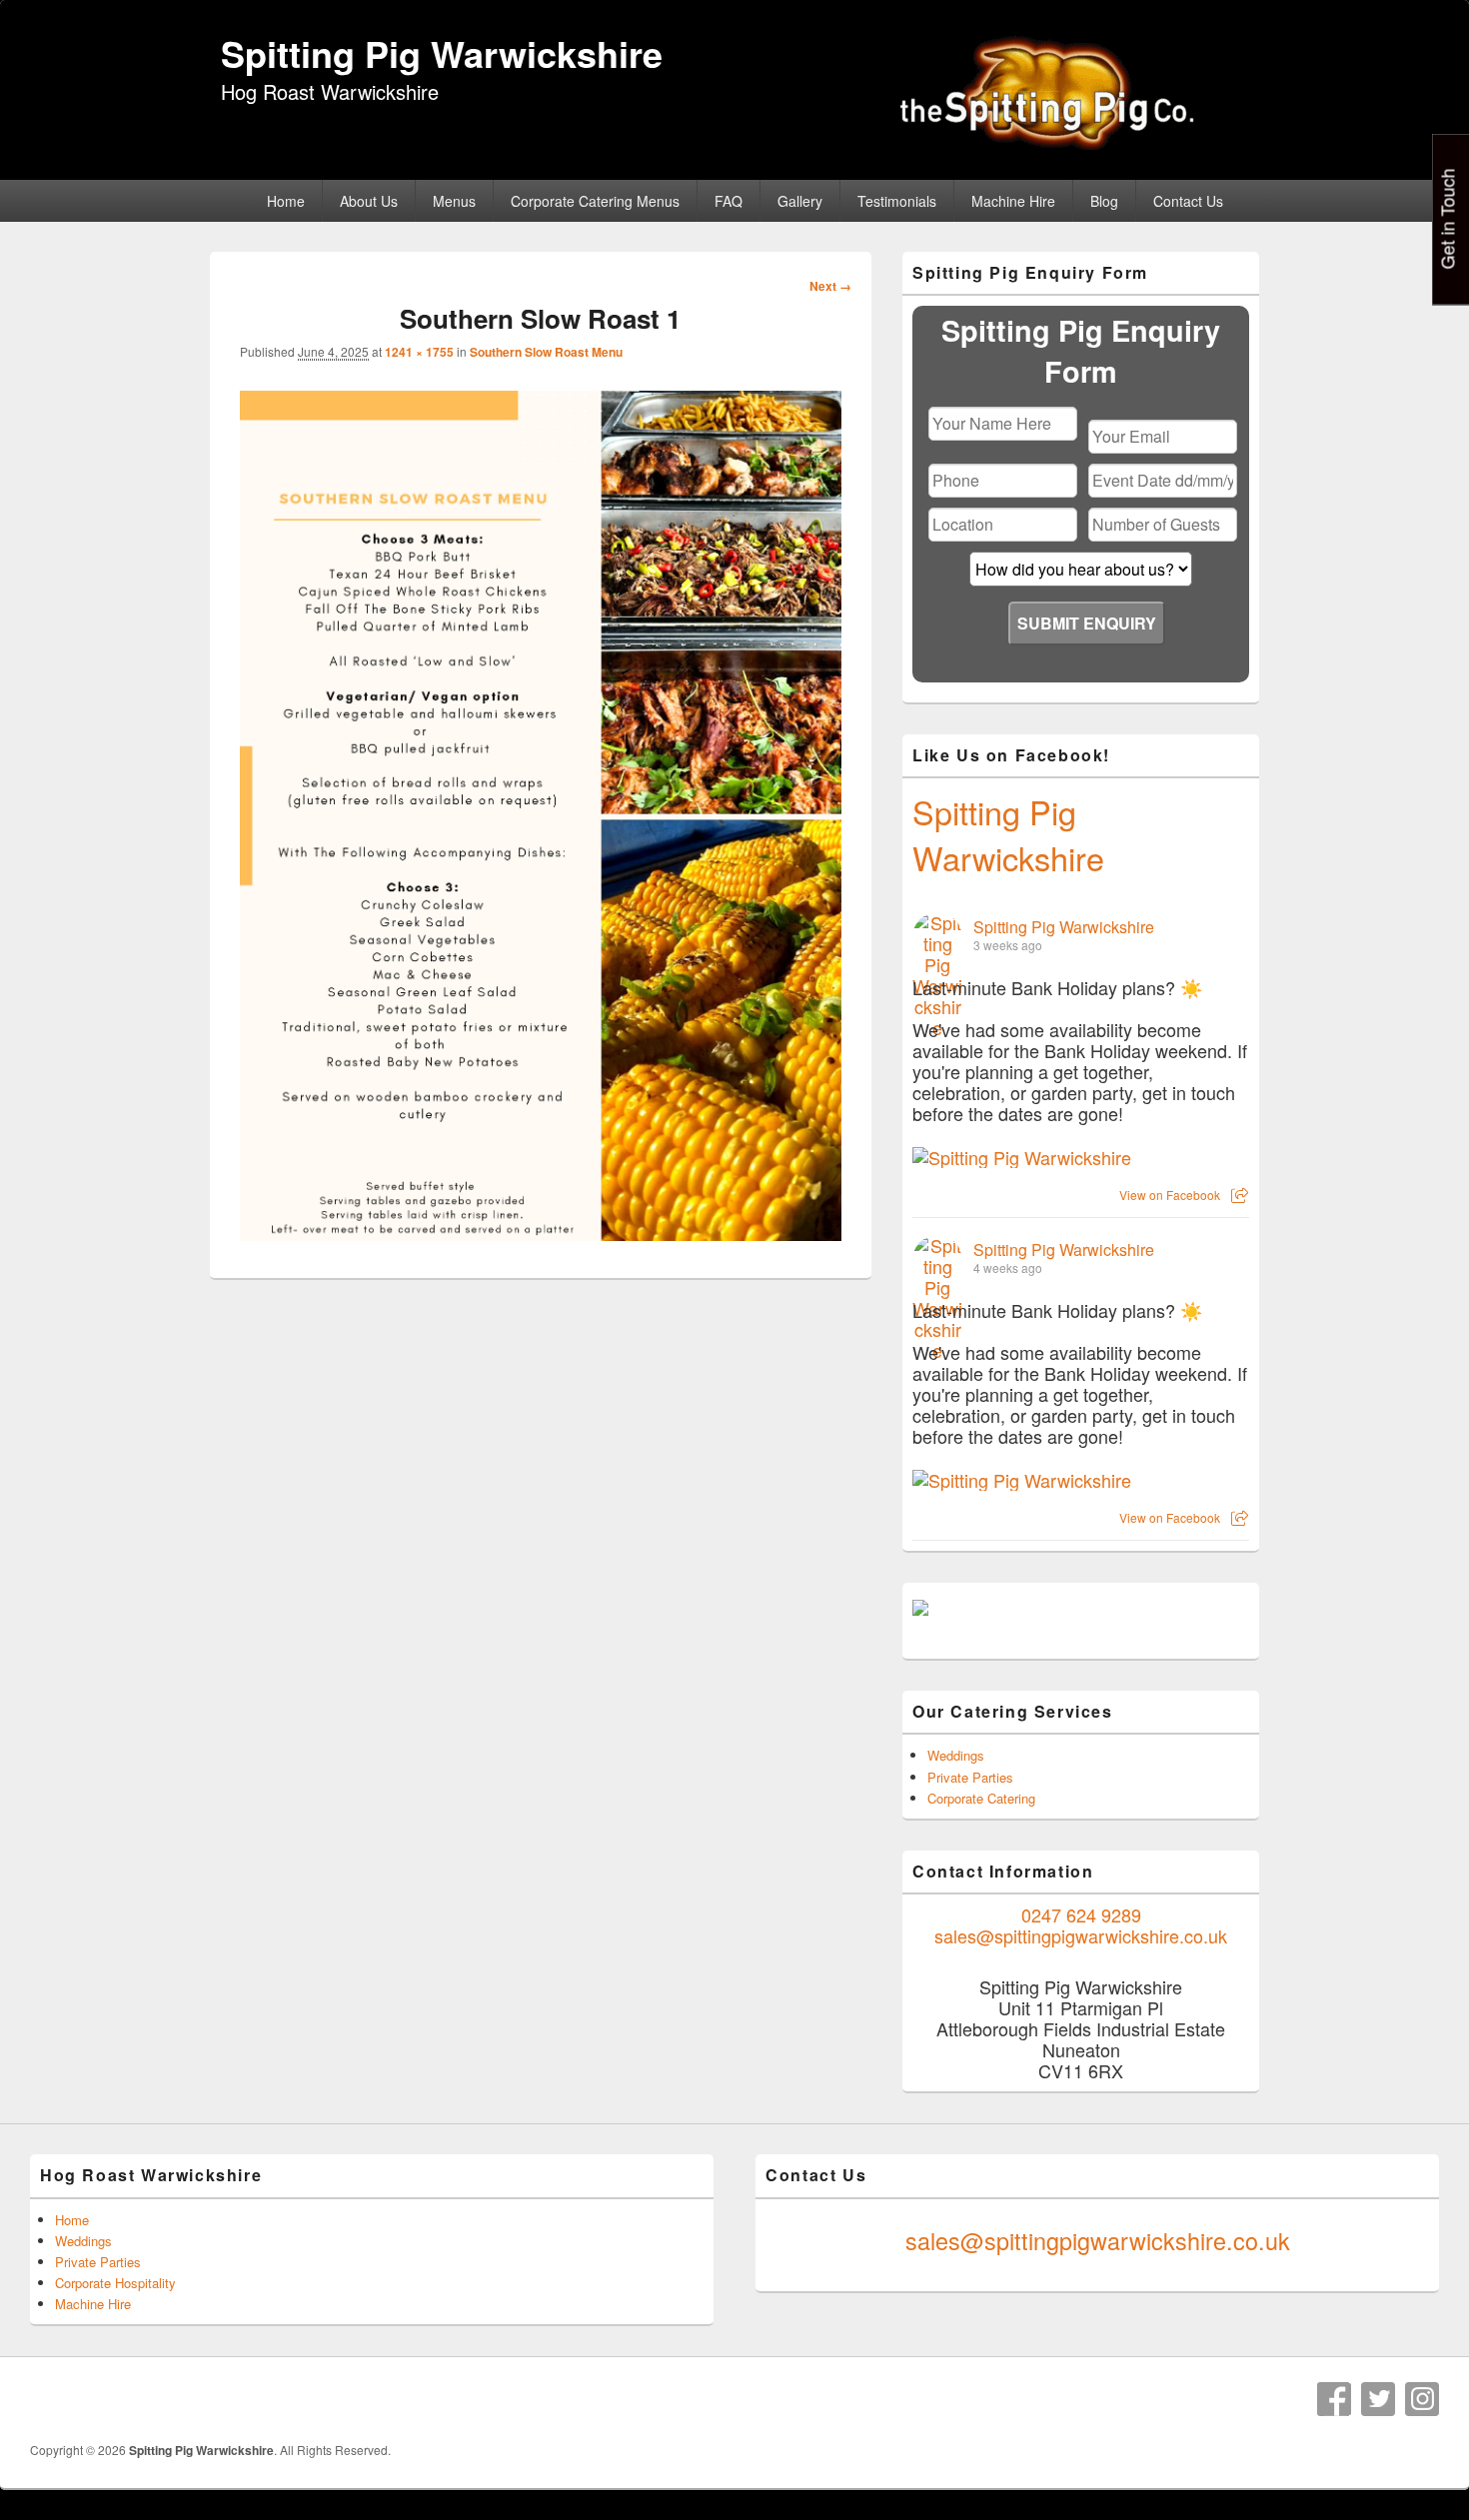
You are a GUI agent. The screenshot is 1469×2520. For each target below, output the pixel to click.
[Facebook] (1334, 2399)
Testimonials (897, 201)
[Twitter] (1378, 2399)
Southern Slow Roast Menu (546, 352)
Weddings (956, 1755)
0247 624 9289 (1081, 1914)
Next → (830, 286)
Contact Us (1188, 201)
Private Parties (970, 1777)
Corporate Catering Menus (595, 201)
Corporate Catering (981, 1798)
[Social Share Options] (1240, 1195)
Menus (454, 201)
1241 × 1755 (419, 352)
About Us (369, 201)
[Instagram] (1422, 2399)
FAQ (729, 201)
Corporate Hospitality (115, 2283)
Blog (1104, 201)
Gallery (800, 201)
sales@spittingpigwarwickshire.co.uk (1081, 1935)
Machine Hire (1013, 201)
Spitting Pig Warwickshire (442, 53)
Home (286, 201)
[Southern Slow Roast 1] (541, 1235)
